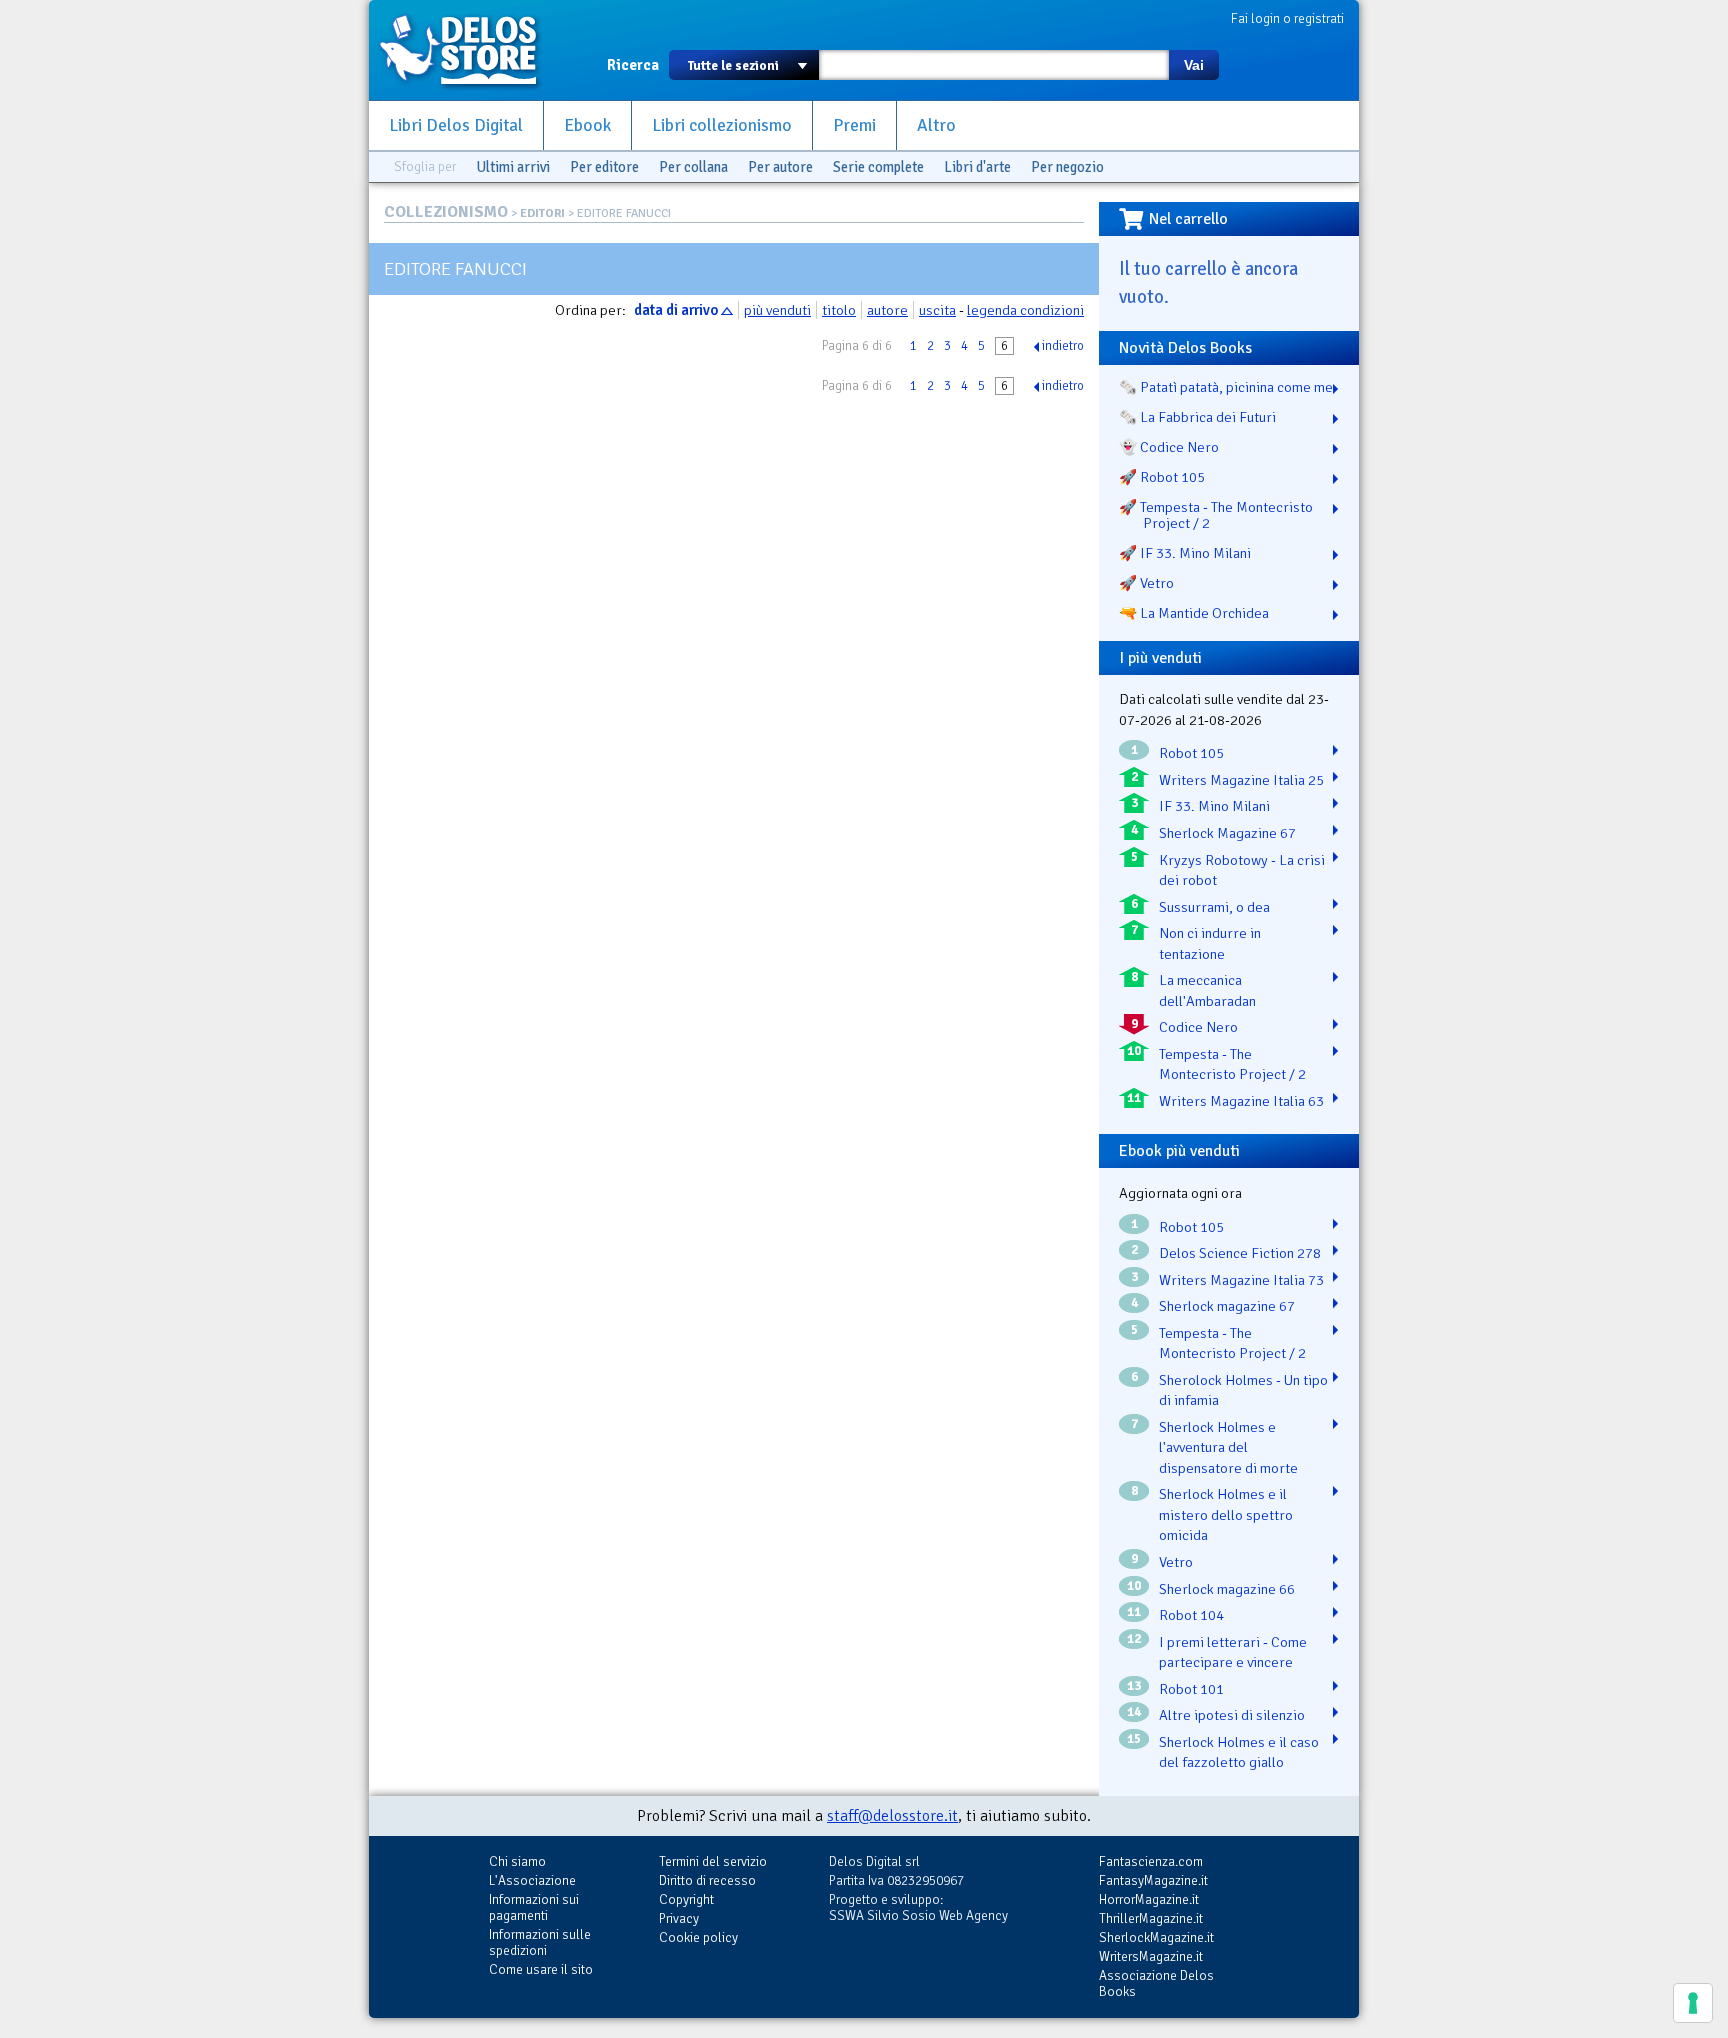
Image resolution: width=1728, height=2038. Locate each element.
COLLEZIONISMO (446, 212)
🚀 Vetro (1146, 583)
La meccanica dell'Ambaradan (1207, 990)
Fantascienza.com (1151, 1861)
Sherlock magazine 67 (1227, 1306)
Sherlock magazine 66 (1227, 1589)
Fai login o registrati (1287, 18)
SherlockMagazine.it (1156, 1937)
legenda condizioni (1025, 310)
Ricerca (633, 65)
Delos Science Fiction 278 (1240, 1253)
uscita (937, 310)
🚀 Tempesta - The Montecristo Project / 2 (1216, 515)
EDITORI (542, 213)
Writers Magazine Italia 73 (1241, 1280)
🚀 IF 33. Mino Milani (1185, 553)
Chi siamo (517, 1861)
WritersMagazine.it (1151, 1956)
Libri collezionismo (722, 125)
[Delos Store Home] (469, 50)
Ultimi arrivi (513, 167)
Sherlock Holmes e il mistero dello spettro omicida (1226, 1514)
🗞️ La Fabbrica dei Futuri (1197, 417)
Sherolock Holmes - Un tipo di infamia (1243, 1390)
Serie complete (878, 167)
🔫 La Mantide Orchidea (1194, 613)
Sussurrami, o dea (1214, 907)
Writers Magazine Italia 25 (1241, 780)
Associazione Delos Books (1156, 1983)
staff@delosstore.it (892, 1816)
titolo (839, 310)
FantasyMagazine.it (1153, 1880)
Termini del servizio (713, 1861)
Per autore (780, 167)
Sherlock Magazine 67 (1227, 833)
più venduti (777, 310)
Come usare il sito (541, 1969)
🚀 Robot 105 (1162, 477)
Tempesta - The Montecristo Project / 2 (1232, 1064)
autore (887, 310)
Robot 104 (1191, 1615)
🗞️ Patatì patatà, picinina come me (1226, 387)
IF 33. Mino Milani (1214, 806)
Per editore (604, 167)
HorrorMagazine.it (1149, 1899)
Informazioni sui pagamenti (534, 1907)
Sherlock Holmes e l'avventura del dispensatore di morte (1228, 1447)
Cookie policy (698, 1937)
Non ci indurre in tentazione (1210, 943)
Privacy (679, 1918)
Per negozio (1067, 167)
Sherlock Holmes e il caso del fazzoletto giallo (1239, 1752)
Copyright (686, 1899)
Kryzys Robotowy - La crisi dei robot (1242, 870)
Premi (854, 125)
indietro (1063, 346)
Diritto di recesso (707, 1880)
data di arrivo (676, 310)
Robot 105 (1191, 753)
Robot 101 (1191, 1689)
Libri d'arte (977, 167)
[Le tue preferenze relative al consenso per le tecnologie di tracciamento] (1693, 2003)
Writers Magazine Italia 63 (1241, 1101)
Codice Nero (1198, 1027)
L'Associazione (532, 1880)
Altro (936, 125)
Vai (1194, 65)
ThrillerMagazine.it (1151, 1918)
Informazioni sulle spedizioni (540, 1942)
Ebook (587, 125)
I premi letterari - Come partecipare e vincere (1233, 1652)
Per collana (693, 167)
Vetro (1176, 1562)
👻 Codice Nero (1169, 447)
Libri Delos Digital (456, 125)
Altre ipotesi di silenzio (1232, 1715)
